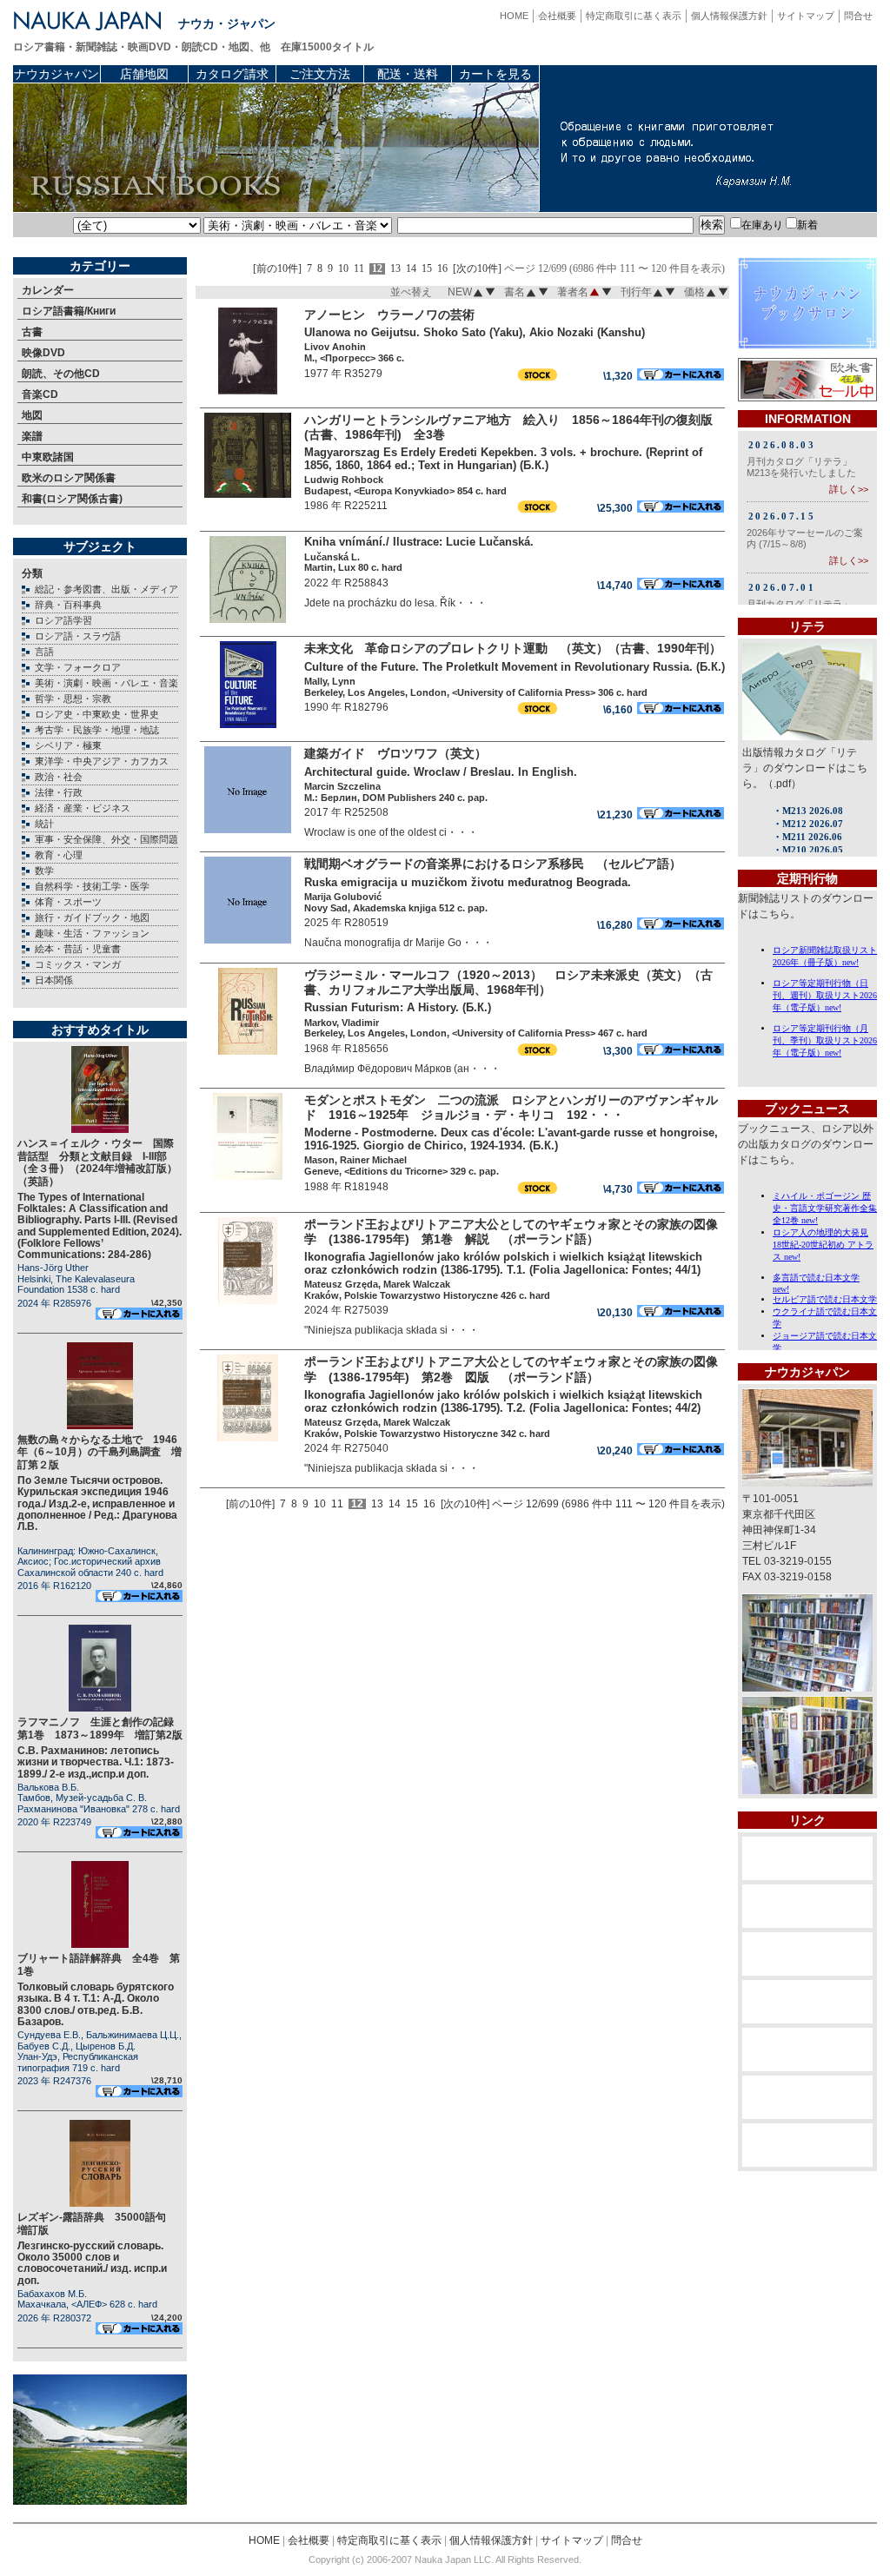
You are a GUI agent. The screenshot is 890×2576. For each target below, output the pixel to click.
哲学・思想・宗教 (73, 699)
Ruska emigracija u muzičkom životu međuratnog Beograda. (468, 882)
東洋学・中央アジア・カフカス (102, 761)
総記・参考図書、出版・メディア (106, 589)
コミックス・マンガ (78, 964)
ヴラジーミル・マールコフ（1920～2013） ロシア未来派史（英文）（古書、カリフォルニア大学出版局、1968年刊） (508, 982)
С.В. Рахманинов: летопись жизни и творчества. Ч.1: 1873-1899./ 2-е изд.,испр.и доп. (96, 1762)
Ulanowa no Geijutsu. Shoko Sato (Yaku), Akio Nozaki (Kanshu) (475, 332)
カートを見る (495, 74)
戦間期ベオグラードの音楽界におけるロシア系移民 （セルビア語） (493, 864)
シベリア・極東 (68, 745)
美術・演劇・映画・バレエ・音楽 (106, 683)
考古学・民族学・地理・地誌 (97, 730)
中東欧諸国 (48, 457)
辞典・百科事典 (68, 605)
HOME (514, 16)
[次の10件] (477, 269)
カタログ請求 (232, 74)
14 (411, 269)
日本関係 (54, 980)
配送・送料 (408, 74)
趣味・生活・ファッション (92, 933)
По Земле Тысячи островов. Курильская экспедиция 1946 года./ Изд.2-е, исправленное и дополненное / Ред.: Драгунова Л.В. (97, 1503)
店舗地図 (144, 74)
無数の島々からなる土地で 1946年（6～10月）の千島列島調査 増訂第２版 (100, 1452)
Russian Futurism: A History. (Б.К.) (398, 1007)
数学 (44, 871)
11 (359, 269)
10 (343, 269)
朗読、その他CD (61, 374)
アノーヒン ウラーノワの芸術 (389, 315)
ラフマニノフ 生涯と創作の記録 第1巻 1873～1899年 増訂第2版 (101, 1728)
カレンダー (48, 290)
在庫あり (762, 225)
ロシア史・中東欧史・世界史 (97, 714)
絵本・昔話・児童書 (78, 949)
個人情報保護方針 (729, 16)
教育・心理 (59, 855)
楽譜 (32, 436)
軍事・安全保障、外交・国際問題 (106, 839)
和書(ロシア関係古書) (72, 499)
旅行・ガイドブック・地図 (92, 917)
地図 (32, 415)
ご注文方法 (320, 74)
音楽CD (40, 394)
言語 (44, 652)
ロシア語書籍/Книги (69, 311)
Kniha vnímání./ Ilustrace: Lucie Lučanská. (419, 542)
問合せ (858, 16)
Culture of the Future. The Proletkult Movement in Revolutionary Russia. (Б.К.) (515, 667)
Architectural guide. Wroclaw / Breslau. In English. (441, 772)
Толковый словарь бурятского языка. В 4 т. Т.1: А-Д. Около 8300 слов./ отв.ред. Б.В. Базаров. (96, 2004)
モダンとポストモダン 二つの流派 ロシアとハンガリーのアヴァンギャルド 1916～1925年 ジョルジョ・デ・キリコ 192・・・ (511, 1107)
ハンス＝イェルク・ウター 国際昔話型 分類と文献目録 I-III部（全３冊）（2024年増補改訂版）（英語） (97, 1162)
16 (442, 269)
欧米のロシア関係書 (69, 478)
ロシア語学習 (63, 620)
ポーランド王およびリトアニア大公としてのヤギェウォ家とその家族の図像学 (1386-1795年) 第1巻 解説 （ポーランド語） (511, 1232)
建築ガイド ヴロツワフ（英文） (395, 753)
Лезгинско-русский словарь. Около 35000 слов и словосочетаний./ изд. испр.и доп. (92, 2263)
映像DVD (43, 353)
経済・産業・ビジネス (83, 808)
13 (395, 269)
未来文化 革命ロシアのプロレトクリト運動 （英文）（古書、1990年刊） (513, 648)
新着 (807, 225)
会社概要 (557, 16)
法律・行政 (59, 792)
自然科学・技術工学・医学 (92, 886)
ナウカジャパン (56, 74)
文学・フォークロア (78, 667)
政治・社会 (59, 777)
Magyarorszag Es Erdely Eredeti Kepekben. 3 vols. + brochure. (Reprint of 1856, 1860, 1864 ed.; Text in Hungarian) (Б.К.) (503, 459)
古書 (32, 332)
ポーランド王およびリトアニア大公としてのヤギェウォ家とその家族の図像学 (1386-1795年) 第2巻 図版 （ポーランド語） (511, 1369)
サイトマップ (806, 16)
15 (427, 269)
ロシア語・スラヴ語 (78, 636)
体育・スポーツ (68, 902)
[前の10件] (277, 269)
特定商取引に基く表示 (634, 16)
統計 (44, 824)
